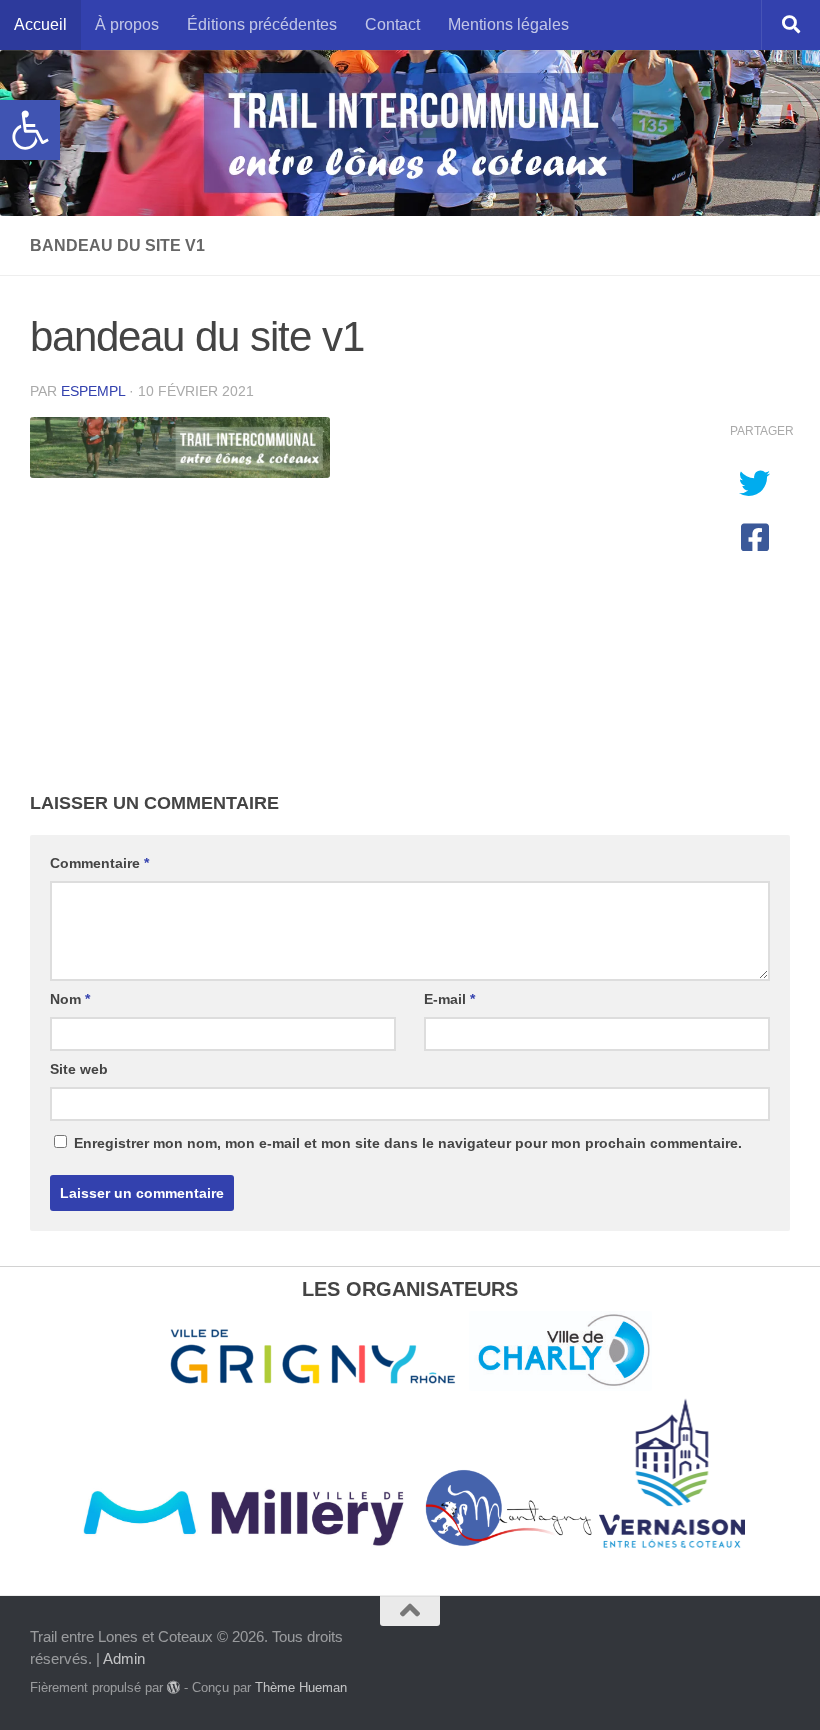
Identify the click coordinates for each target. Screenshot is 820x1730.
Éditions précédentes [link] (262, 24)
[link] (30, 130)
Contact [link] (392, 24)
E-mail (449, 999)
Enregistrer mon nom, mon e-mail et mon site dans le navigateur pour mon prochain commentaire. (408, 1143)
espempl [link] (93, 391)
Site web (79, 1069)
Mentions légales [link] (508, 24)
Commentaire (99, 863)
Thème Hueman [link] (301, 1687)
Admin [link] (124, 1658)
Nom (70, 999)
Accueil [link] (40, 24)
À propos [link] (127, 24)
